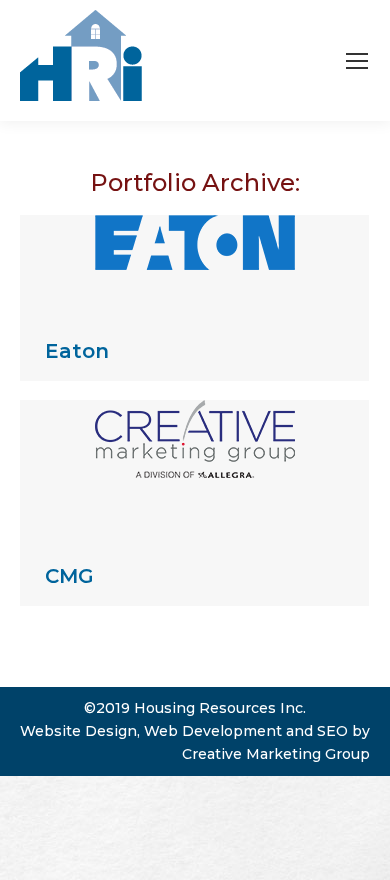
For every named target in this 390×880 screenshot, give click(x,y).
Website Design (78, 731)
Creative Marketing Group (276, 754)
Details (222, 263)
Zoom (168, 263)
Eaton (77, 351)
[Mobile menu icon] (357, 61)
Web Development (213, 731)
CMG (69, 576)
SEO (332, 731)
